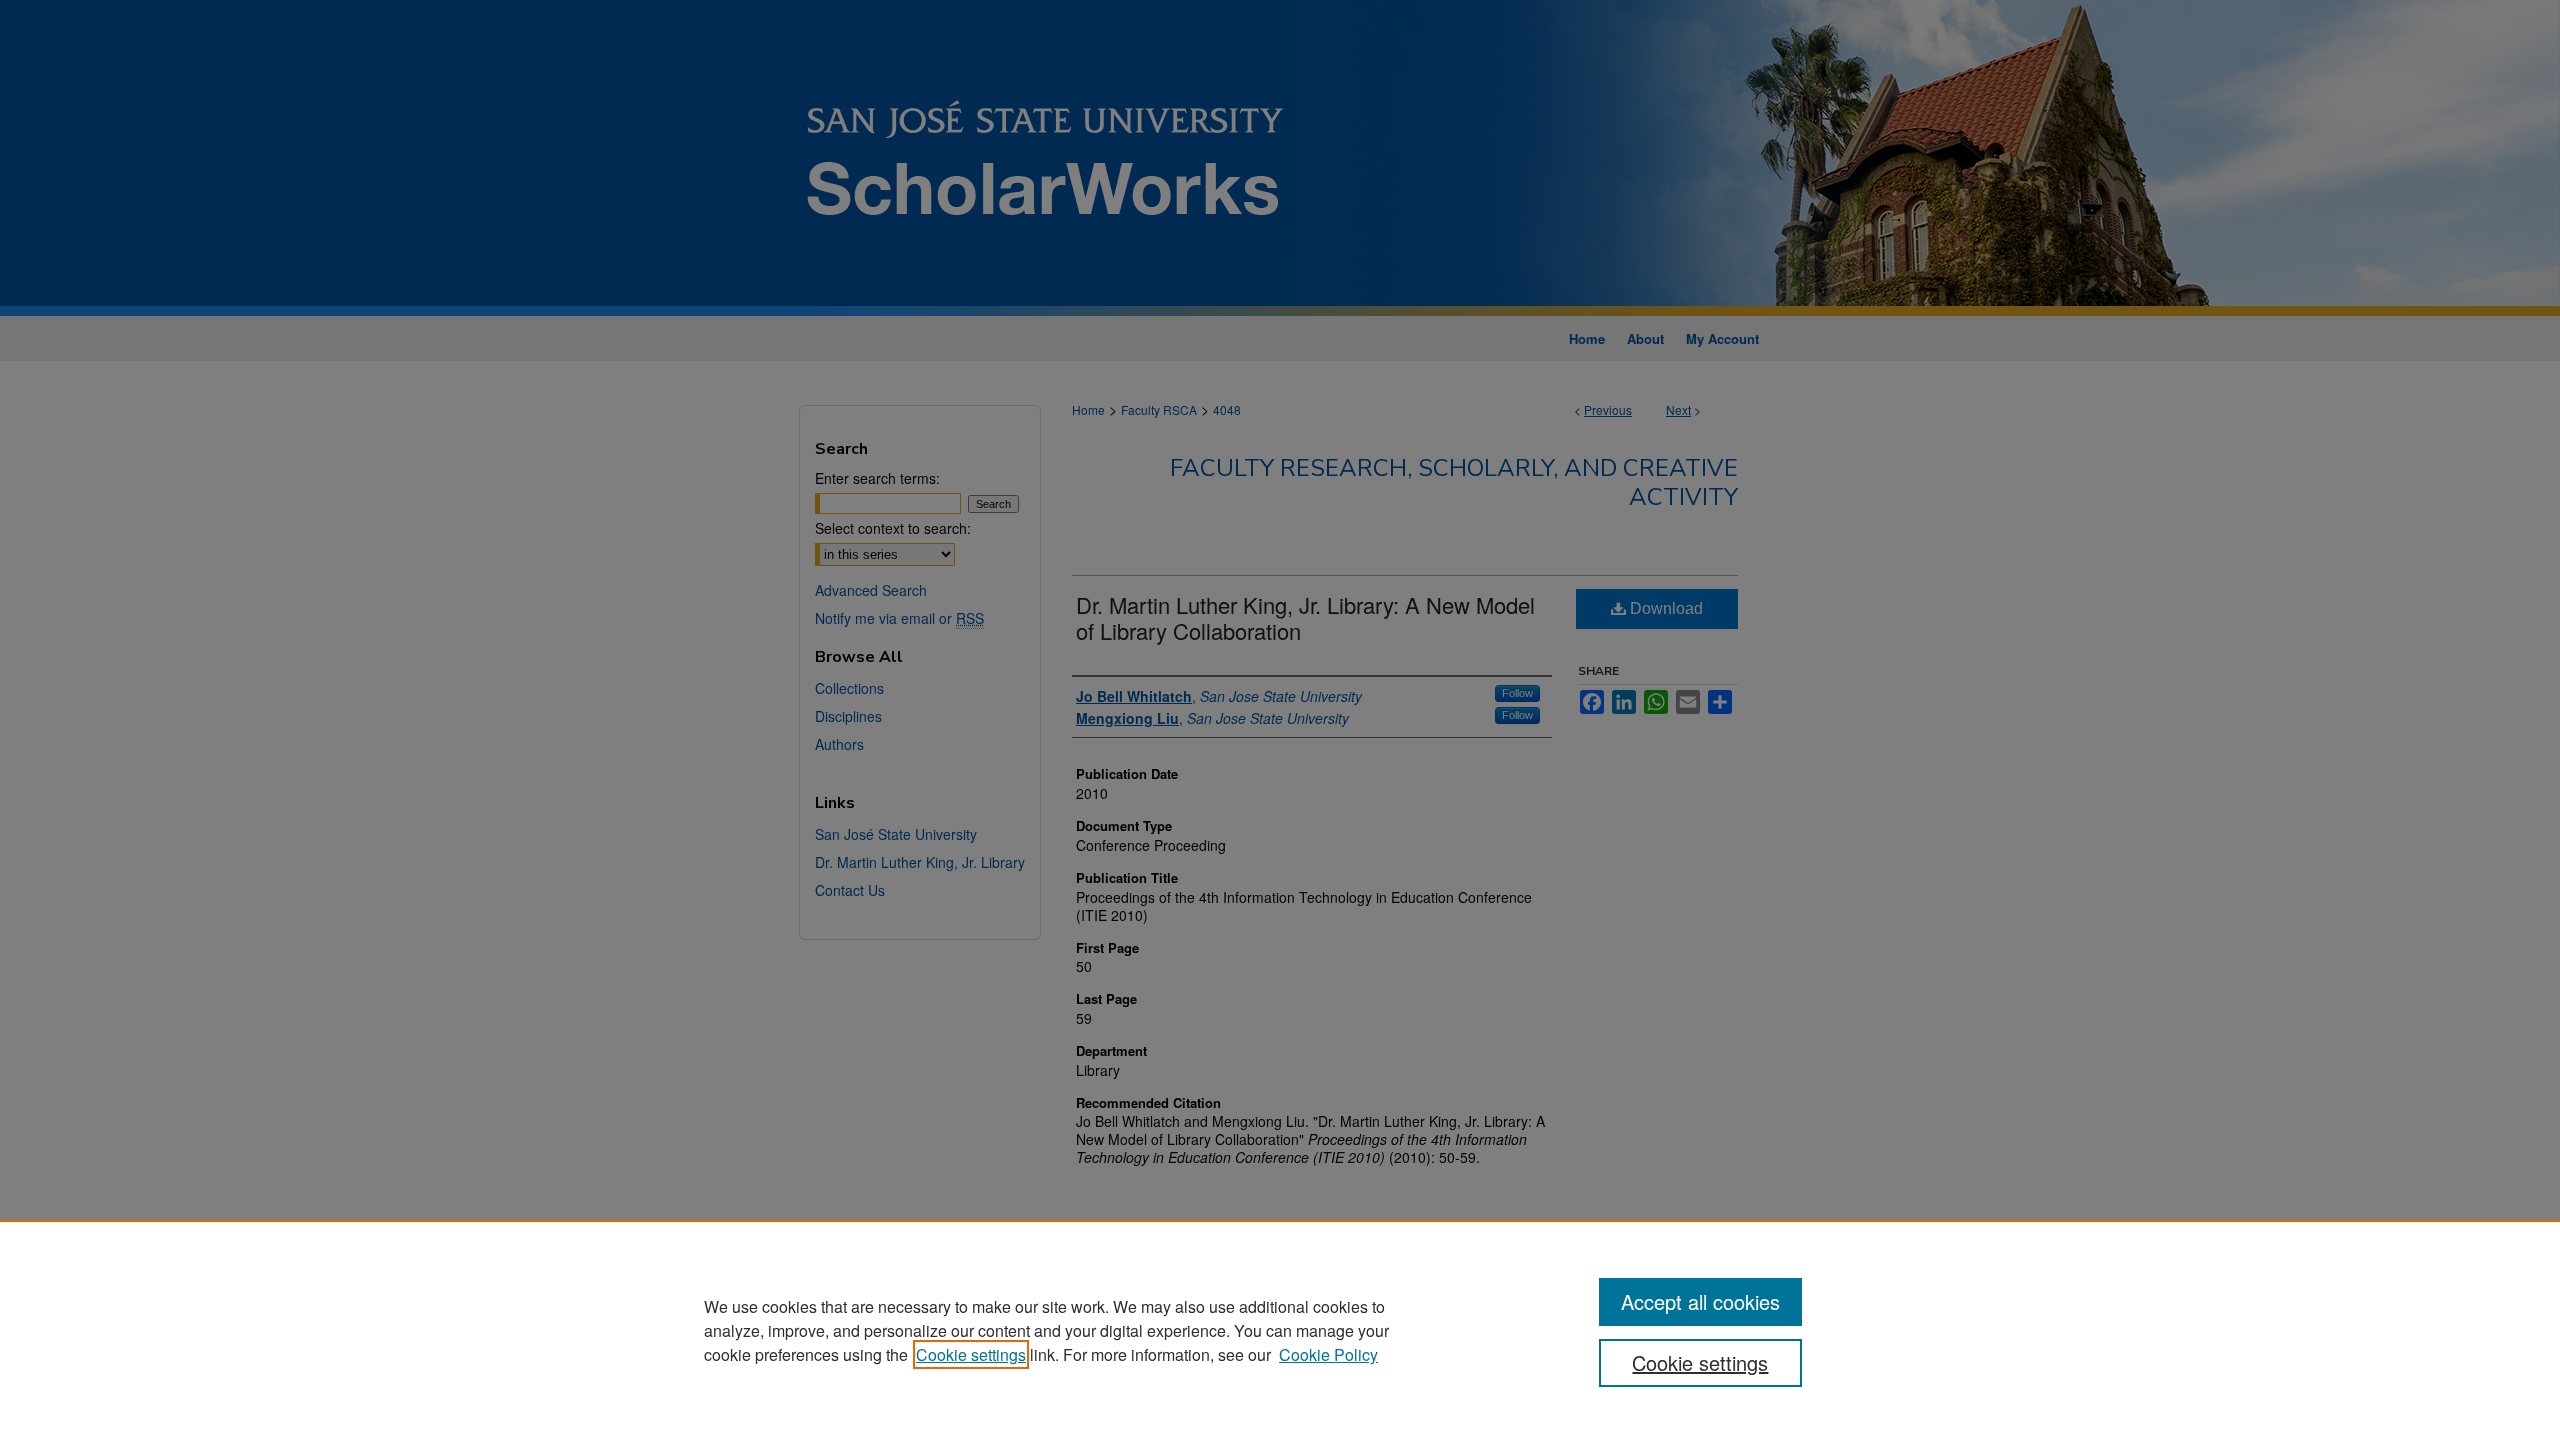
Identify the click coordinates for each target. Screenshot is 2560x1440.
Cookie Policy (1328, 1354)
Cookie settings (971, 1354)
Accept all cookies (1700, 1301)
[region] (1280, 1330)
